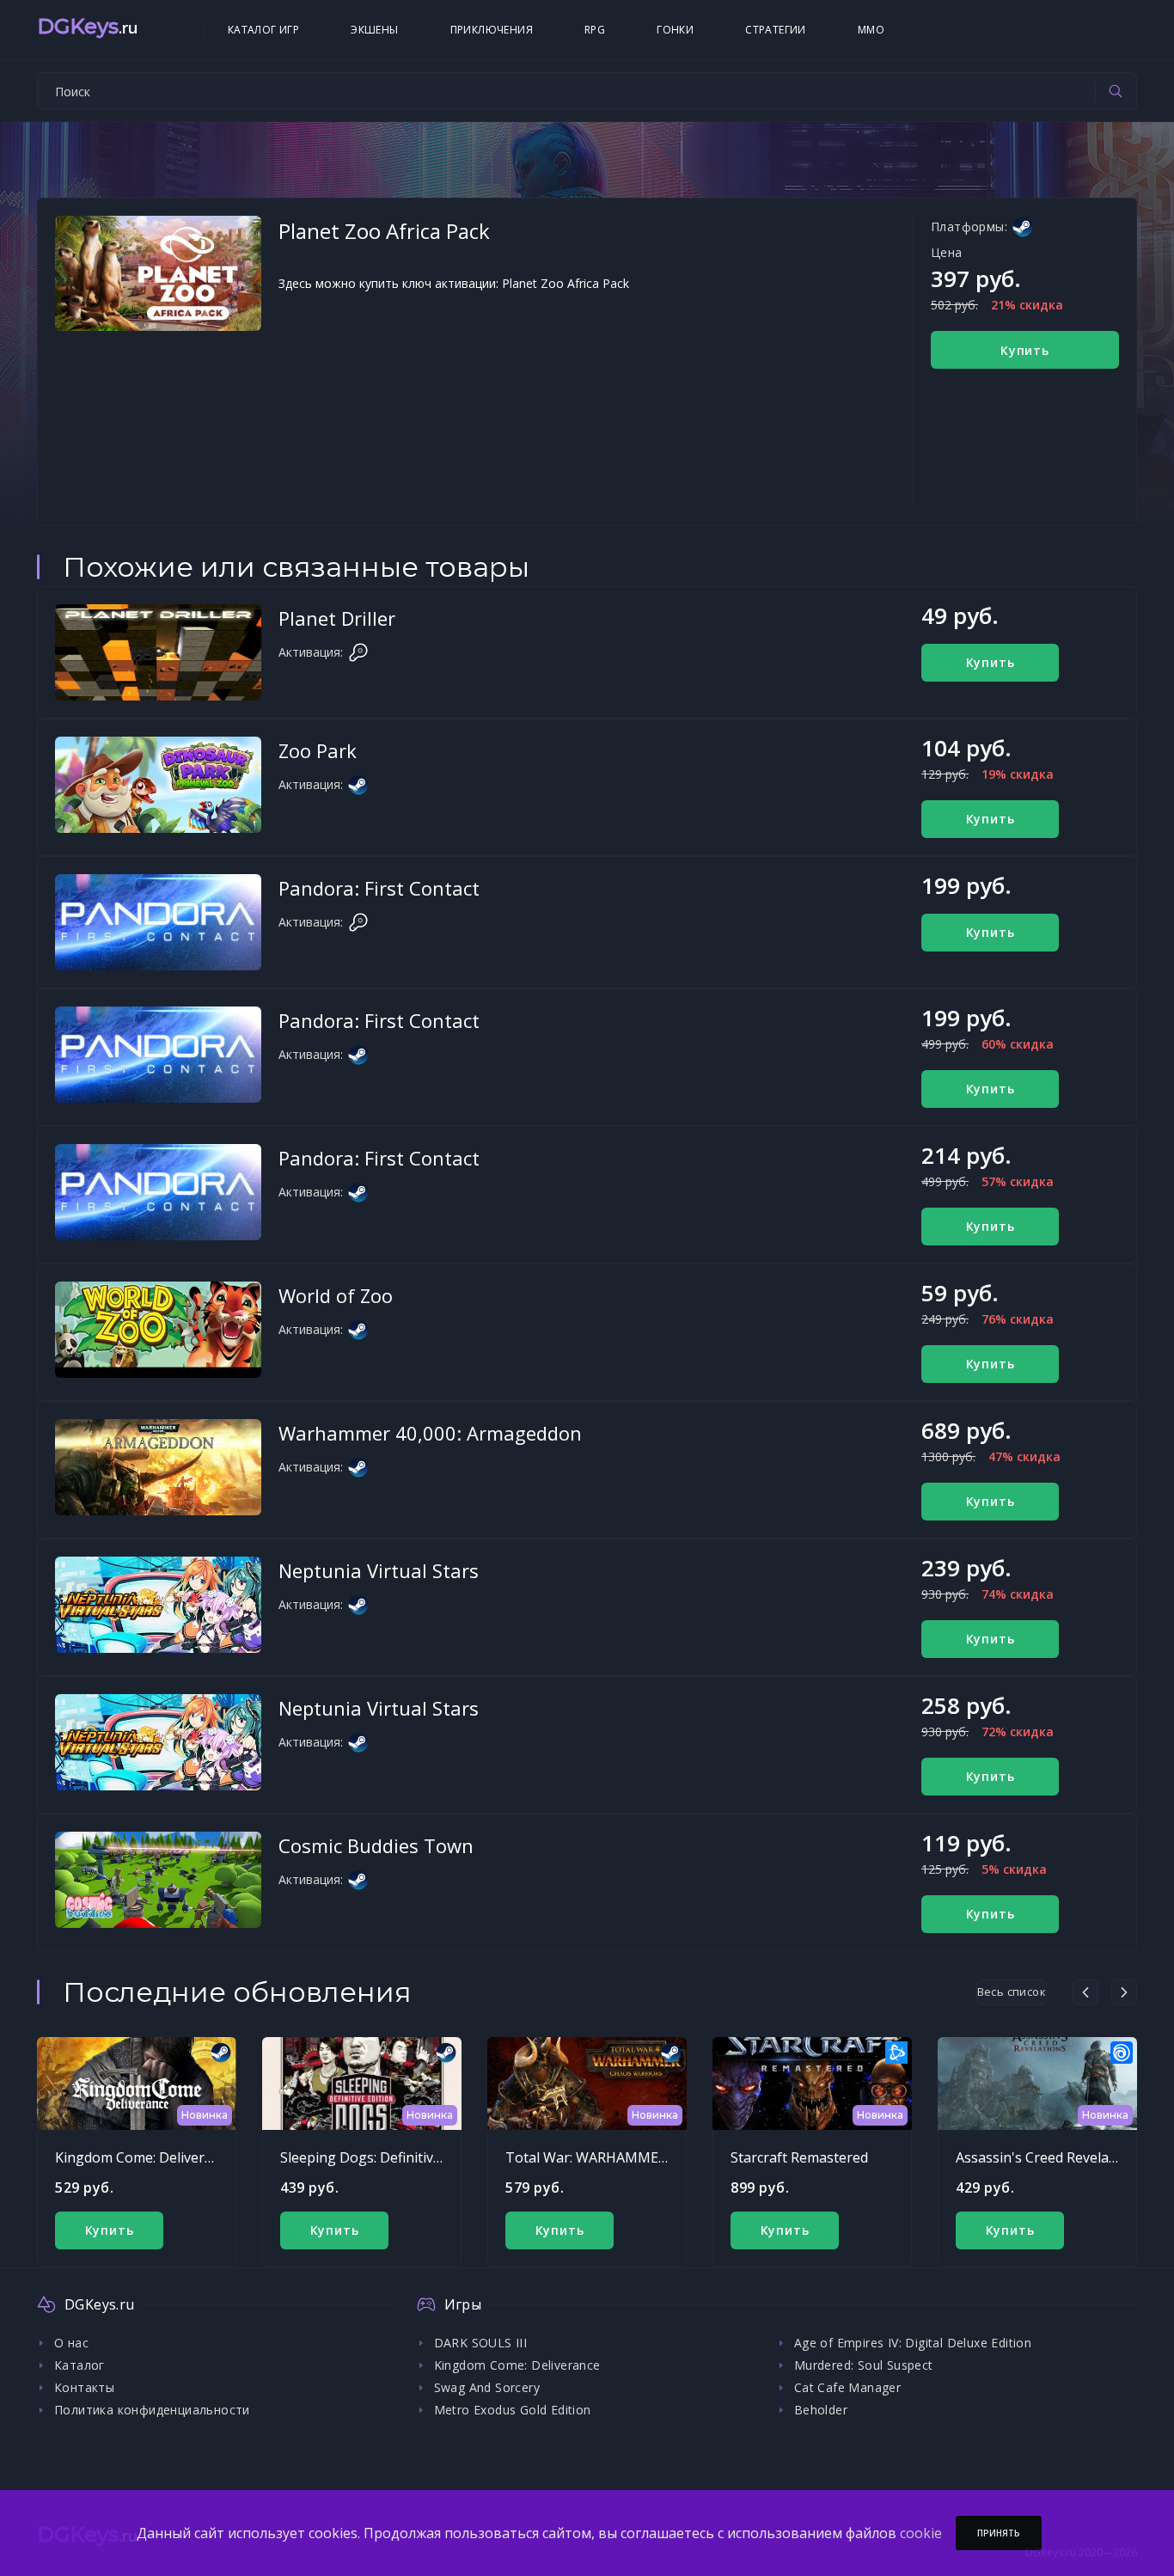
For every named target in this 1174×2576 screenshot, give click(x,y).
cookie (921, 2533)
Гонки (675, 30)
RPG (595, 30)
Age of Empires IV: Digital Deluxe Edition (913, 2343)
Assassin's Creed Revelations (1049, 2157)
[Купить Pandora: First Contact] (158, 922)
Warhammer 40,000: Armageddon (430, 1433)
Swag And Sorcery (487, 2387)
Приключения (492, 30)
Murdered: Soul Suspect (864, 2365)
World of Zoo (336, 1295)
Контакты (84, 2387)
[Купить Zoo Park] (158, 785)
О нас (71, 2343)
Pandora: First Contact (379, 888)
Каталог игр (263, 30)
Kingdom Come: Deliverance (145, 2157)
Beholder (821, 2410)
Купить (1025, 350)
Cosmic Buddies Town (376, 1845)
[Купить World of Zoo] (158, 1330)
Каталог (79, 2365)
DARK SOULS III (481, 2343)
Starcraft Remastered (799, 2157)
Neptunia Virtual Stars (379, 1570)
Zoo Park (318, 750)
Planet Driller (337, 618)
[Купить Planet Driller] (158, 652)
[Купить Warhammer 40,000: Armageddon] (158, 1467)
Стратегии (776, 30)
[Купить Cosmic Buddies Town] (158, 1880)
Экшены (374, 30)
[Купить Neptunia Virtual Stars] (158, 1605)
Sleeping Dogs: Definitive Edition (385, 2157)
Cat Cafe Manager (847, 2387)
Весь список (1012, 1992)
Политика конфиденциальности (152, 2410)
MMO (871, 30)
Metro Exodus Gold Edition (513, 2410)
